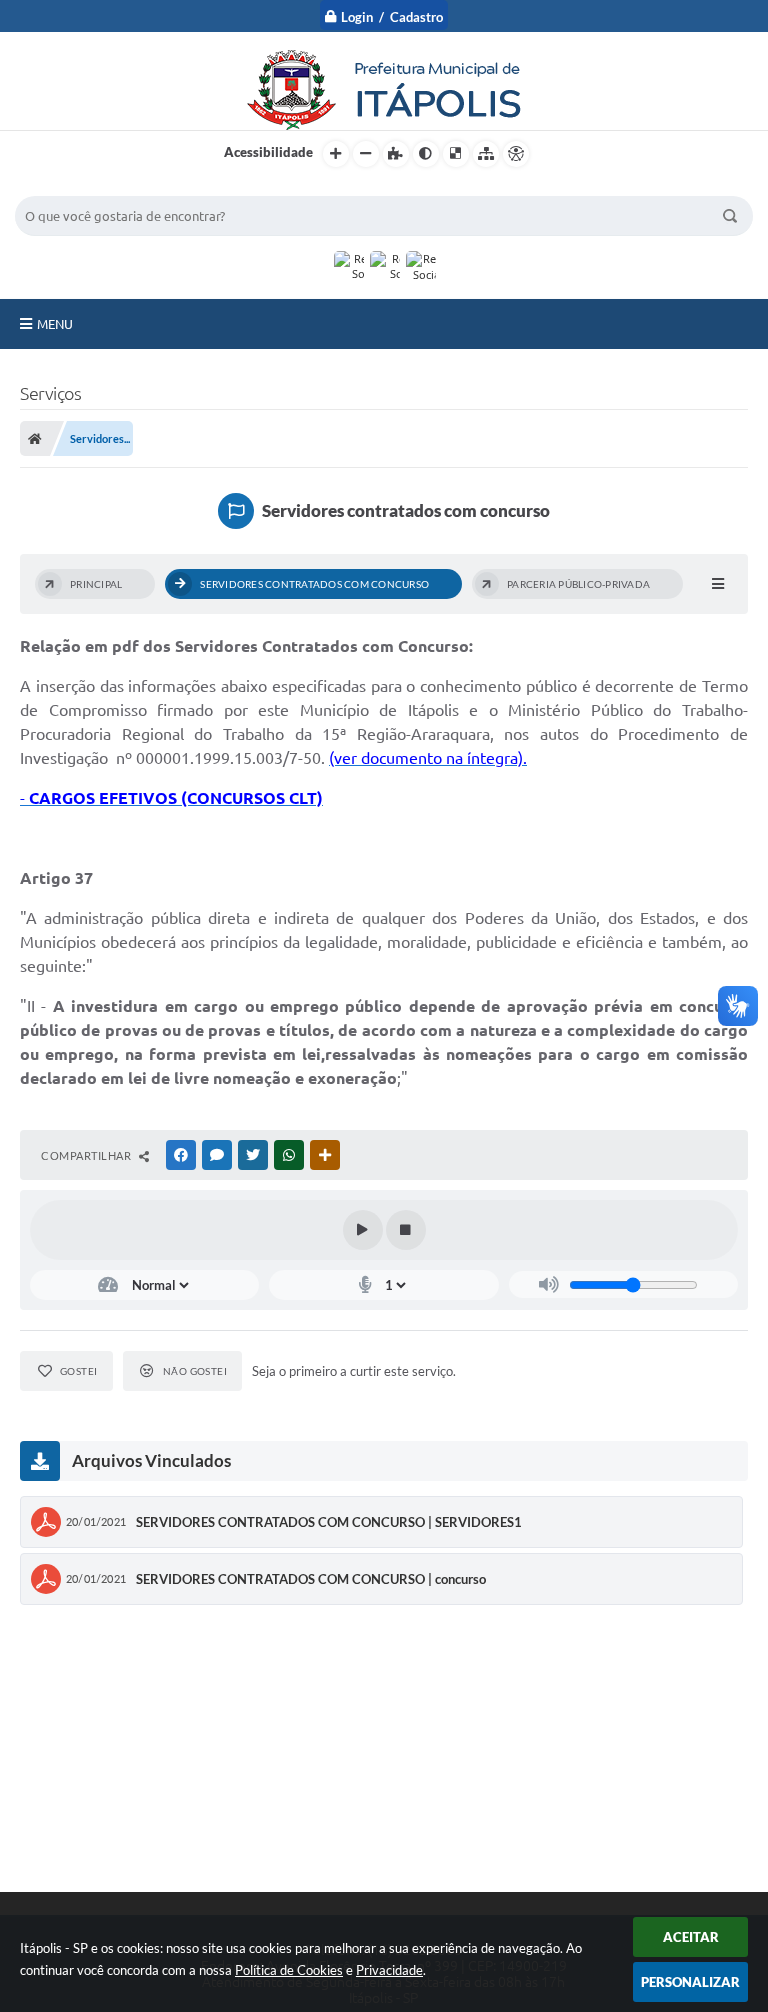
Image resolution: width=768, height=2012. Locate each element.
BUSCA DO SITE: (74, 186)
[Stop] (406, 1230)
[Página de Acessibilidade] (516, 154)
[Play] (363, 1230)
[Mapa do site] (486, 154)
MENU (55, 324)
